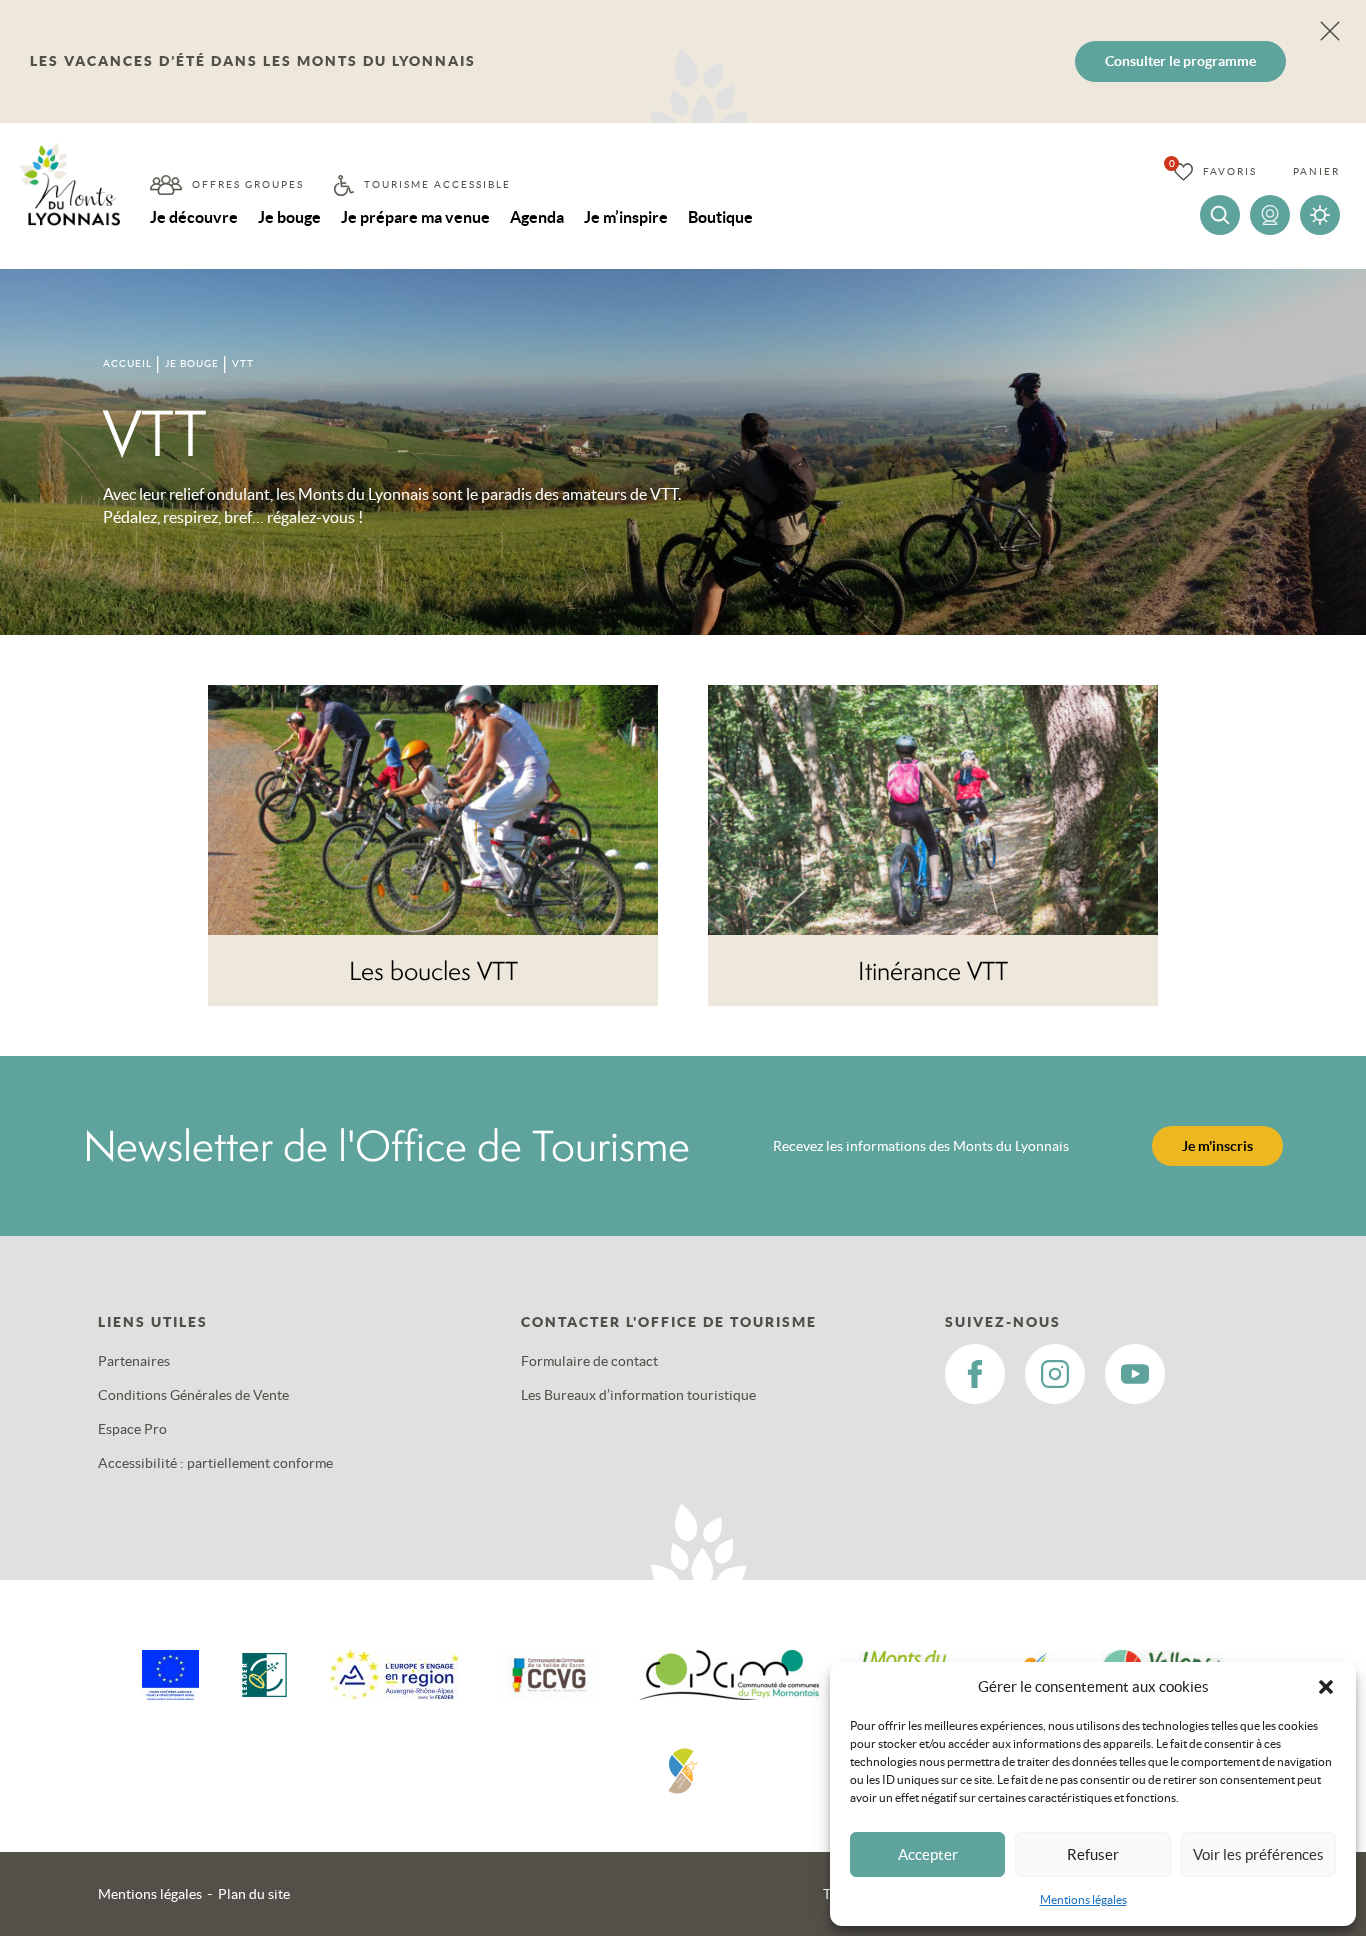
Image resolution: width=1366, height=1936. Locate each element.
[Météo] (1320, 215)
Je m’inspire (626, 217)
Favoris (1230, 171)
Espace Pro (132, 1429)
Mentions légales (1083, 1899)
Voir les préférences (1258, 1854)
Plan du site (254, 1894)
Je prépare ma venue (415, 217)
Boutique (720, 217)
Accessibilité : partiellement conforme (215, 1463)
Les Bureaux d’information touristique (638, 1395)
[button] (1326, 1687)
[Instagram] (1055, 1374)
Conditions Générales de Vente (193, 1395)
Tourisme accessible (437, 184)
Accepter (928, 1854)
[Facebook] (975, 1374)
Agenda (537, 217)
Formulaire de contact (589, 1361)
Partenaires (134, 1361)
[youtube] (1135, 1374)
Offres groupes (248, 184)
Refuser (1093, 1854)
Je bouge (289, 217)
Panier (1316, 171)
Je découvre (194, 217)
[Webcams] (1270, 215)
